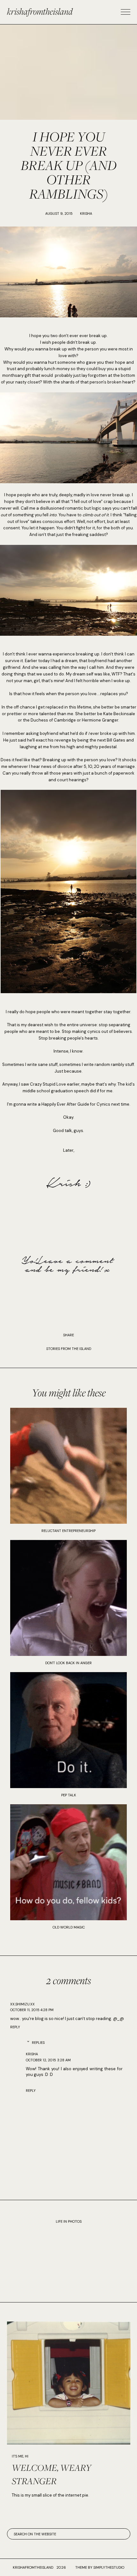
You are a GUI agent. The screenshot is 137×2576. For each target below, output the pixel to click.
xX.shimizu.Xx (22, 2004)
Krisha (32, 2054)
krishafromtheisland (40, 11)
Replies (38, 2043)
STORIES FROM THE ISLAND (69, 1349)
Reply (15, 2027)
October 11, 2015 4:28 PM (32, 2010)
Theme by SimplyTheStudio (100, 2567)
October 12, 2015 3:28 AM (48, 2060)
